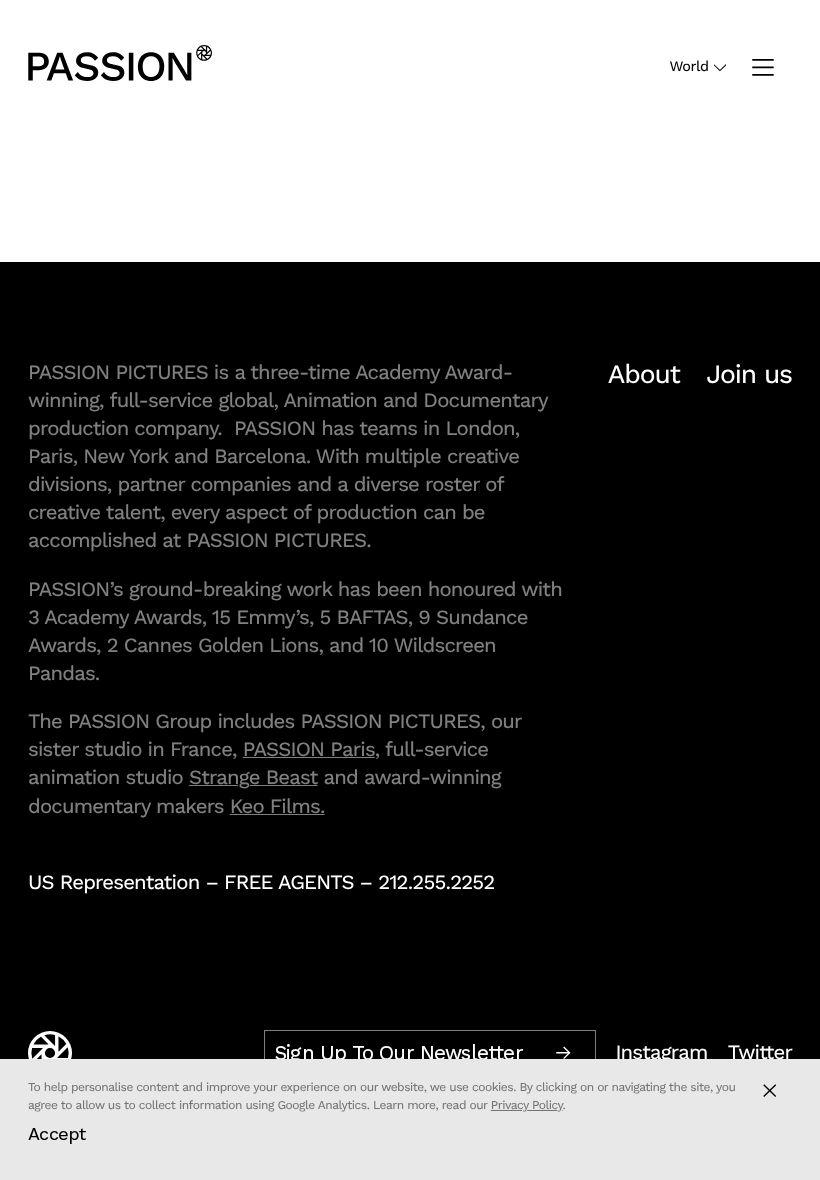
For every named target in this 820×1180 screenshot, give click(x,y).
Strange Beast (253, 777)
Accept (57, 1133)
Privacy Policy (527, 1105)
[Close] (769, 1090)
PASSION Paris (309, 749)
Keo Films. (277, 806)
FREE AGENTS (289, 882)
